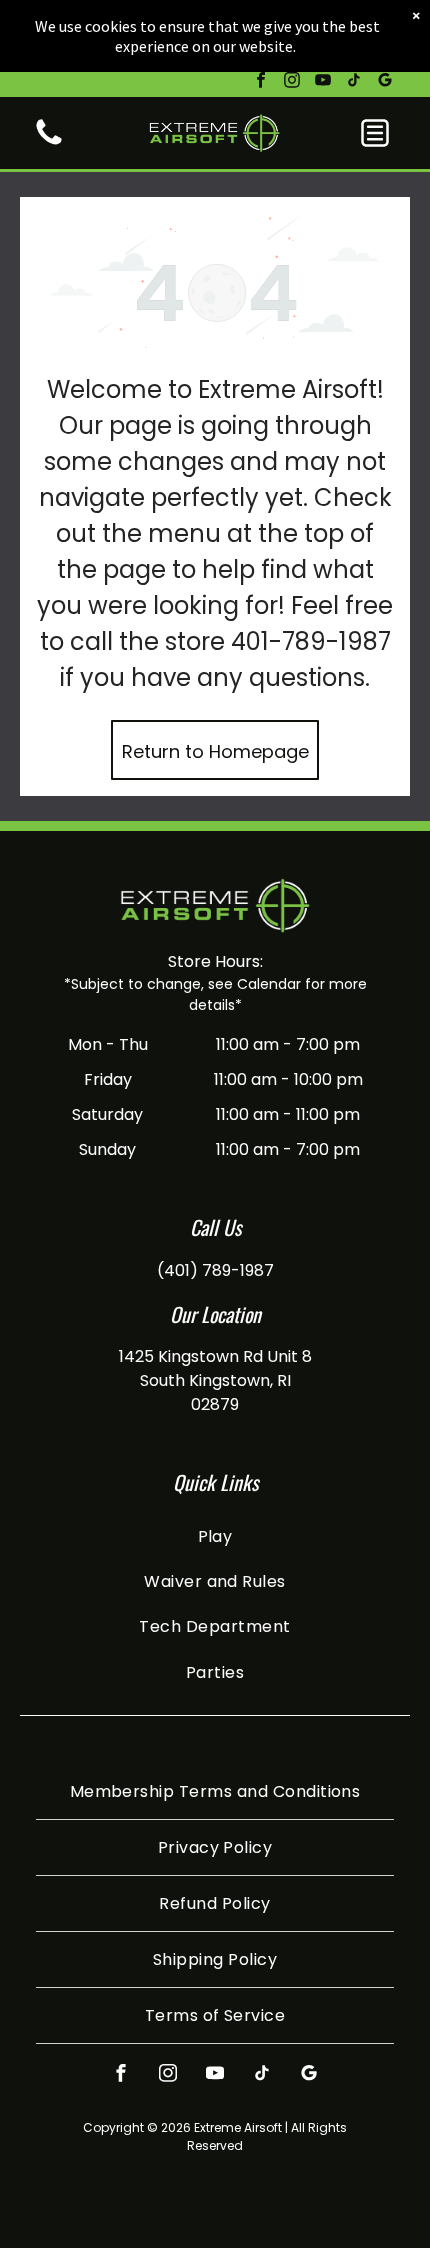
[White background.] (49, 143)
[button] (375, 133)
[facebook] (261, 82)
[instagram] (292, 82)
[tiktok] (354, 82)
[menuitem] (215, 1535)
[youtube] (323, 82)
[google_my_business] (385, 82)
